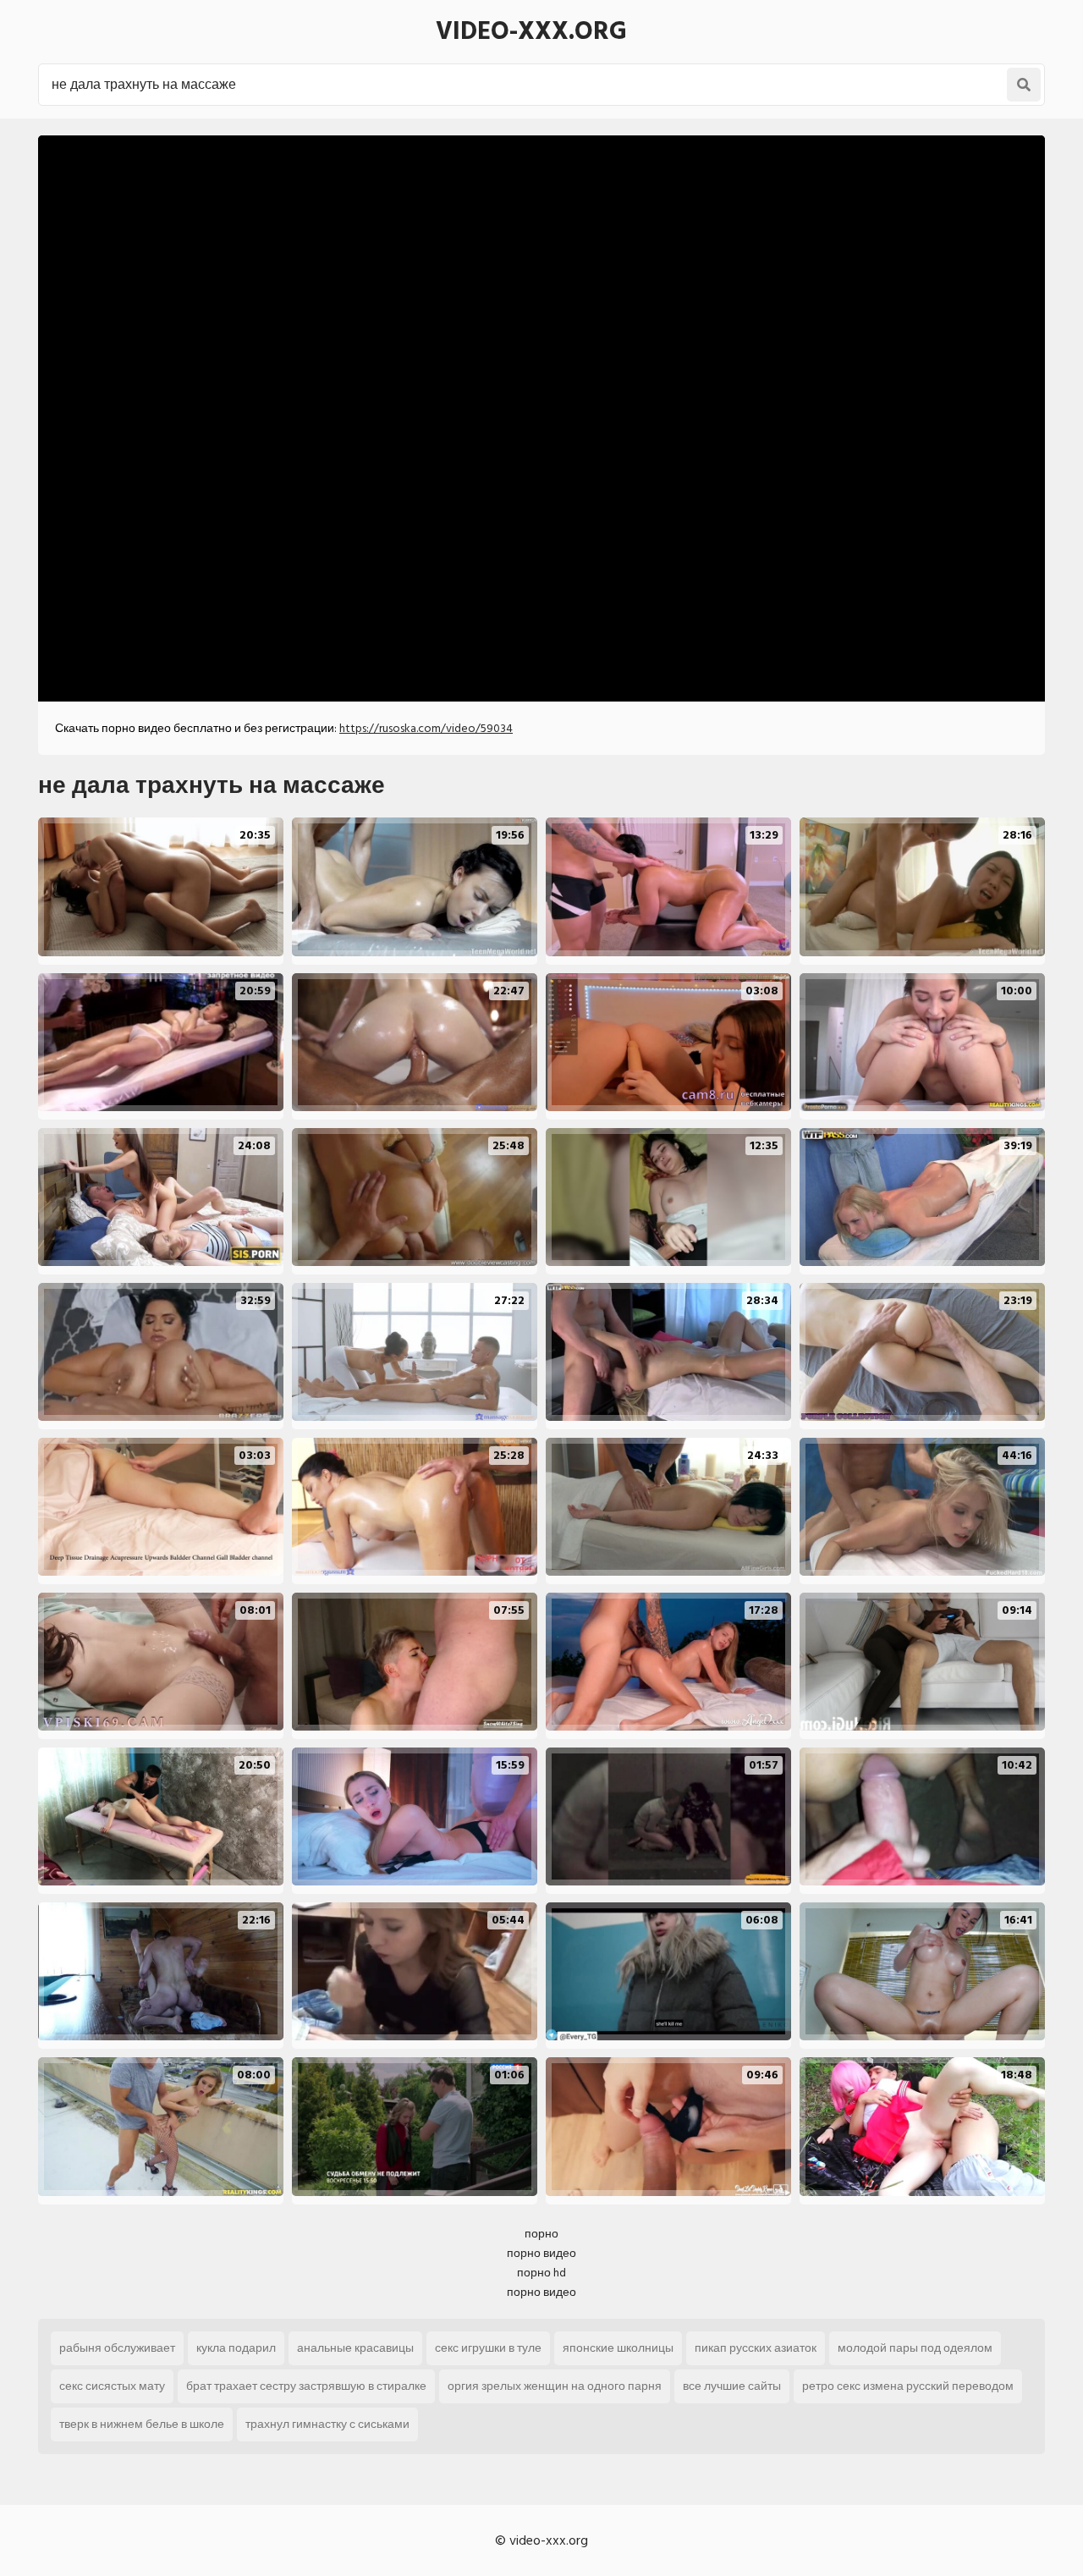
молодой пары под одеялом (915, 2348)
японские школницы (618, 2348)
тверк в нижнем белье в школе (142, 2424)
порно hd (541, 2273)
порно (541, 2234)
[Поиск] (1024, 85)
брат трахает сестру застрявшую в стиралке (306, 2386)
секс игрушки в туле (488, 2348)
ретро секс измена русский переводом (908, 2386)
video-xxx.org (531, 31)
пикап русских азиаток (756, 2348)
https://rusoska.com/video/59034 (426, 728)
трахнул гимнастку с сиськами (327, 2424)
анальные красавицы (355, 2348)
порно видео (541, 2253)
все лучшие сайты (732, 2386)
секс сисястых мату (112, 2386)
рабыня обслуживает (117, 2348)
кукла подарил (236, 2348)
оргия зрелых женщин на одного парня (555, 2386)
